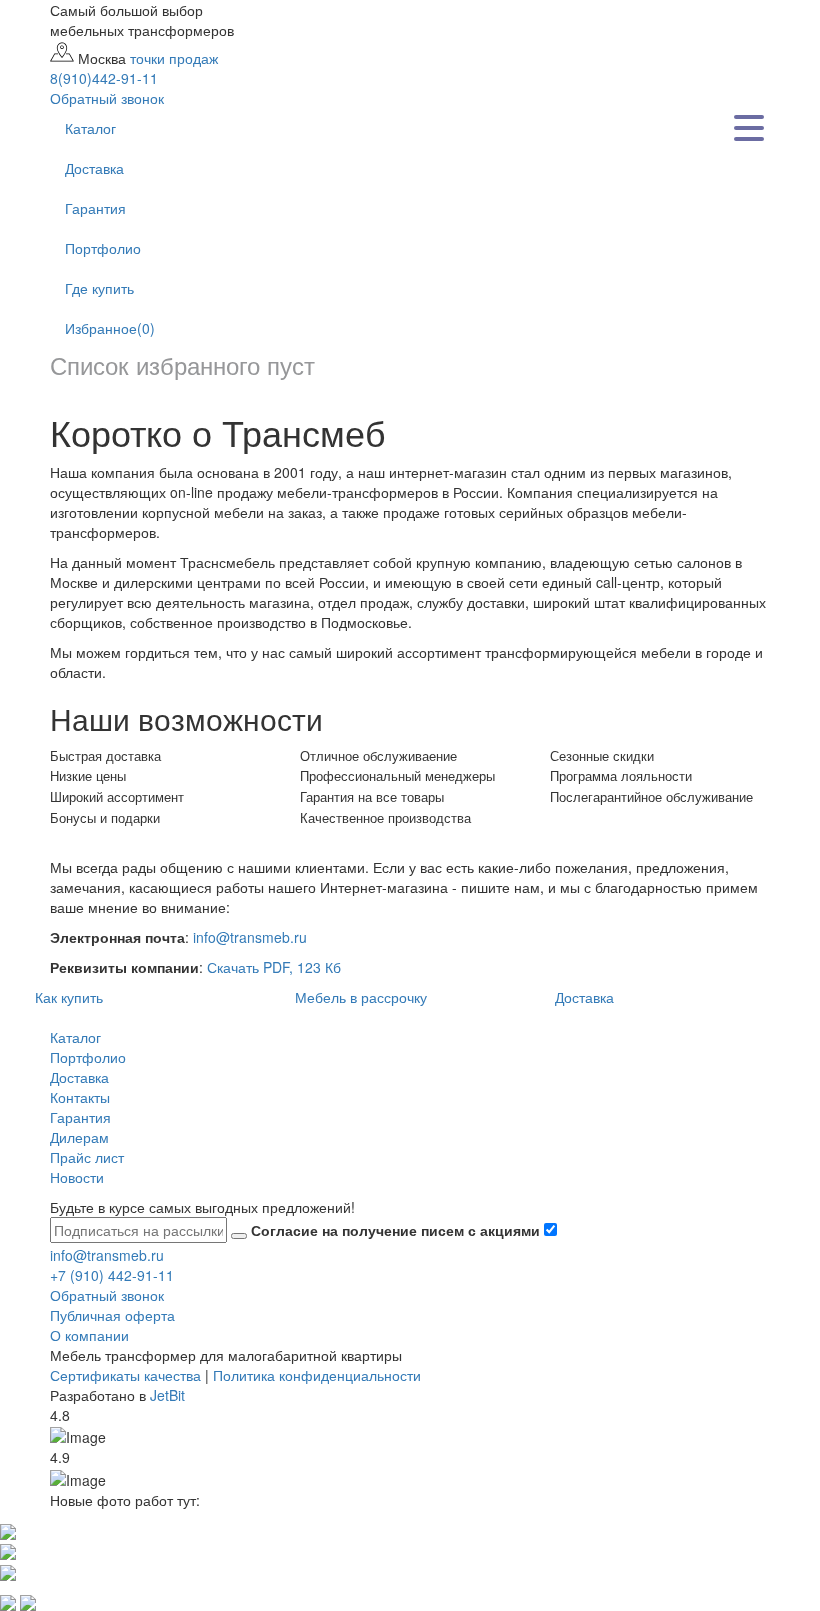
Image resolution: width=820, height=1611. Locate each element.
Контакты (80, 1097)
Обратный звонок (107, 1295)
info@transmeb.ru (250, 937)
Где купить (99, 288)
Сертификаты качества (125, 1375)
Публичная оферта (112, 1315)
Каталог (90, 128)
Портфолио (103, 248)
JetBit (167, 1395)
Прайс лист (87, 1157)
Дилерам (79, 1137)
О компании (89, 1335)
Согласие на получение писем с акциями (397, 1230)
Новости (77, 1177)
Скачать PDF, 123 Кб (274, 967)
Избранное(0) (110, 328)
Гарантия (95, 208)
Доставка (94, 168)
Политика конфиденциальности (317, 1375)
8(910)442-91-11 (104, 78)
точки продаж (174, 58)
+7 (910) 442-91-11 (112, 1275)
